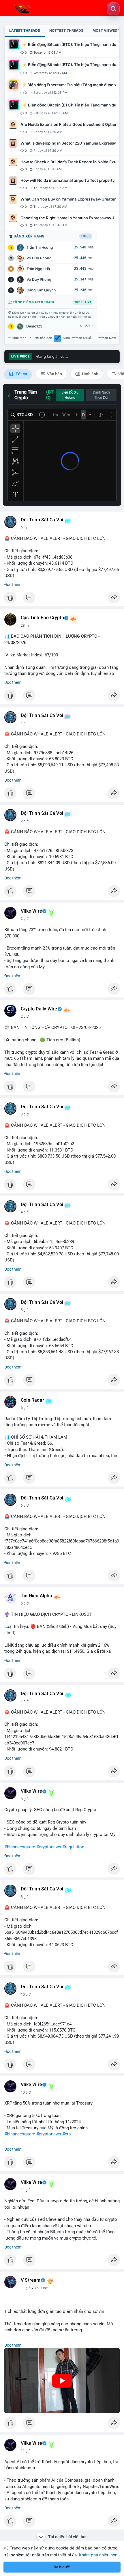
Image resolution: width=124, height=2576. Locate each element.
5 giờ (25, 1310)
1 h (23, 723)
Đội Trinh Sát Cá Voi (42, 520)
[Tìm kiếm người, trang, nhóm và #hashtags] (113, 9)
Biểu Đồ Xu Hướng (70, 395)
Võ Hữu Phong (39, 258)
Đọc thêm (13, 585)
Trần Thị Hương (40, 247)
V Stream (31, 2280)
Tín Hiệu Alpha (36, 1596)
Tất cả (21, 374)
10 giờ (26, 1995)
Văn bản (54, 374)
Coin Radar (32, 1400)
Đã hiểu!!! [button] (62, 2567)
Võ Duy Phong (39, 279)
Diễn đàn (45, 338)
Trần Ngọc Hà (38, 269)
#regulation (73, 1847)
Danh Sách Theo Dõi (101, 395)
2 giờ (25, 821)
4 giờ (25, 1212)
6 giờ (25, 1408)
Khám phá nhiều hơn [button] (98, 2555)
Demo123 (34, 326)
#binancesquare (20, 1847)
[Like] (62, 599)
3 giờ (25, 1114)
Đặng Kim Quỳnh (41, 290)
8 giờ (25, 1799)
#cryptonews (49, 1847)
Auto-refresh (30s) (77, 338)
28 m (25, 626)
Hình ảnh (90, 374)
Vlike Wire (31, 911)
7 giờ (25, 1701)
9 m (24, 528)
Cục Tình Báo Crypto (42, 618)
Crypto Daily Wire (39, 1009)
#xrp (66, 2134)
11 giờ (26, 2190)
